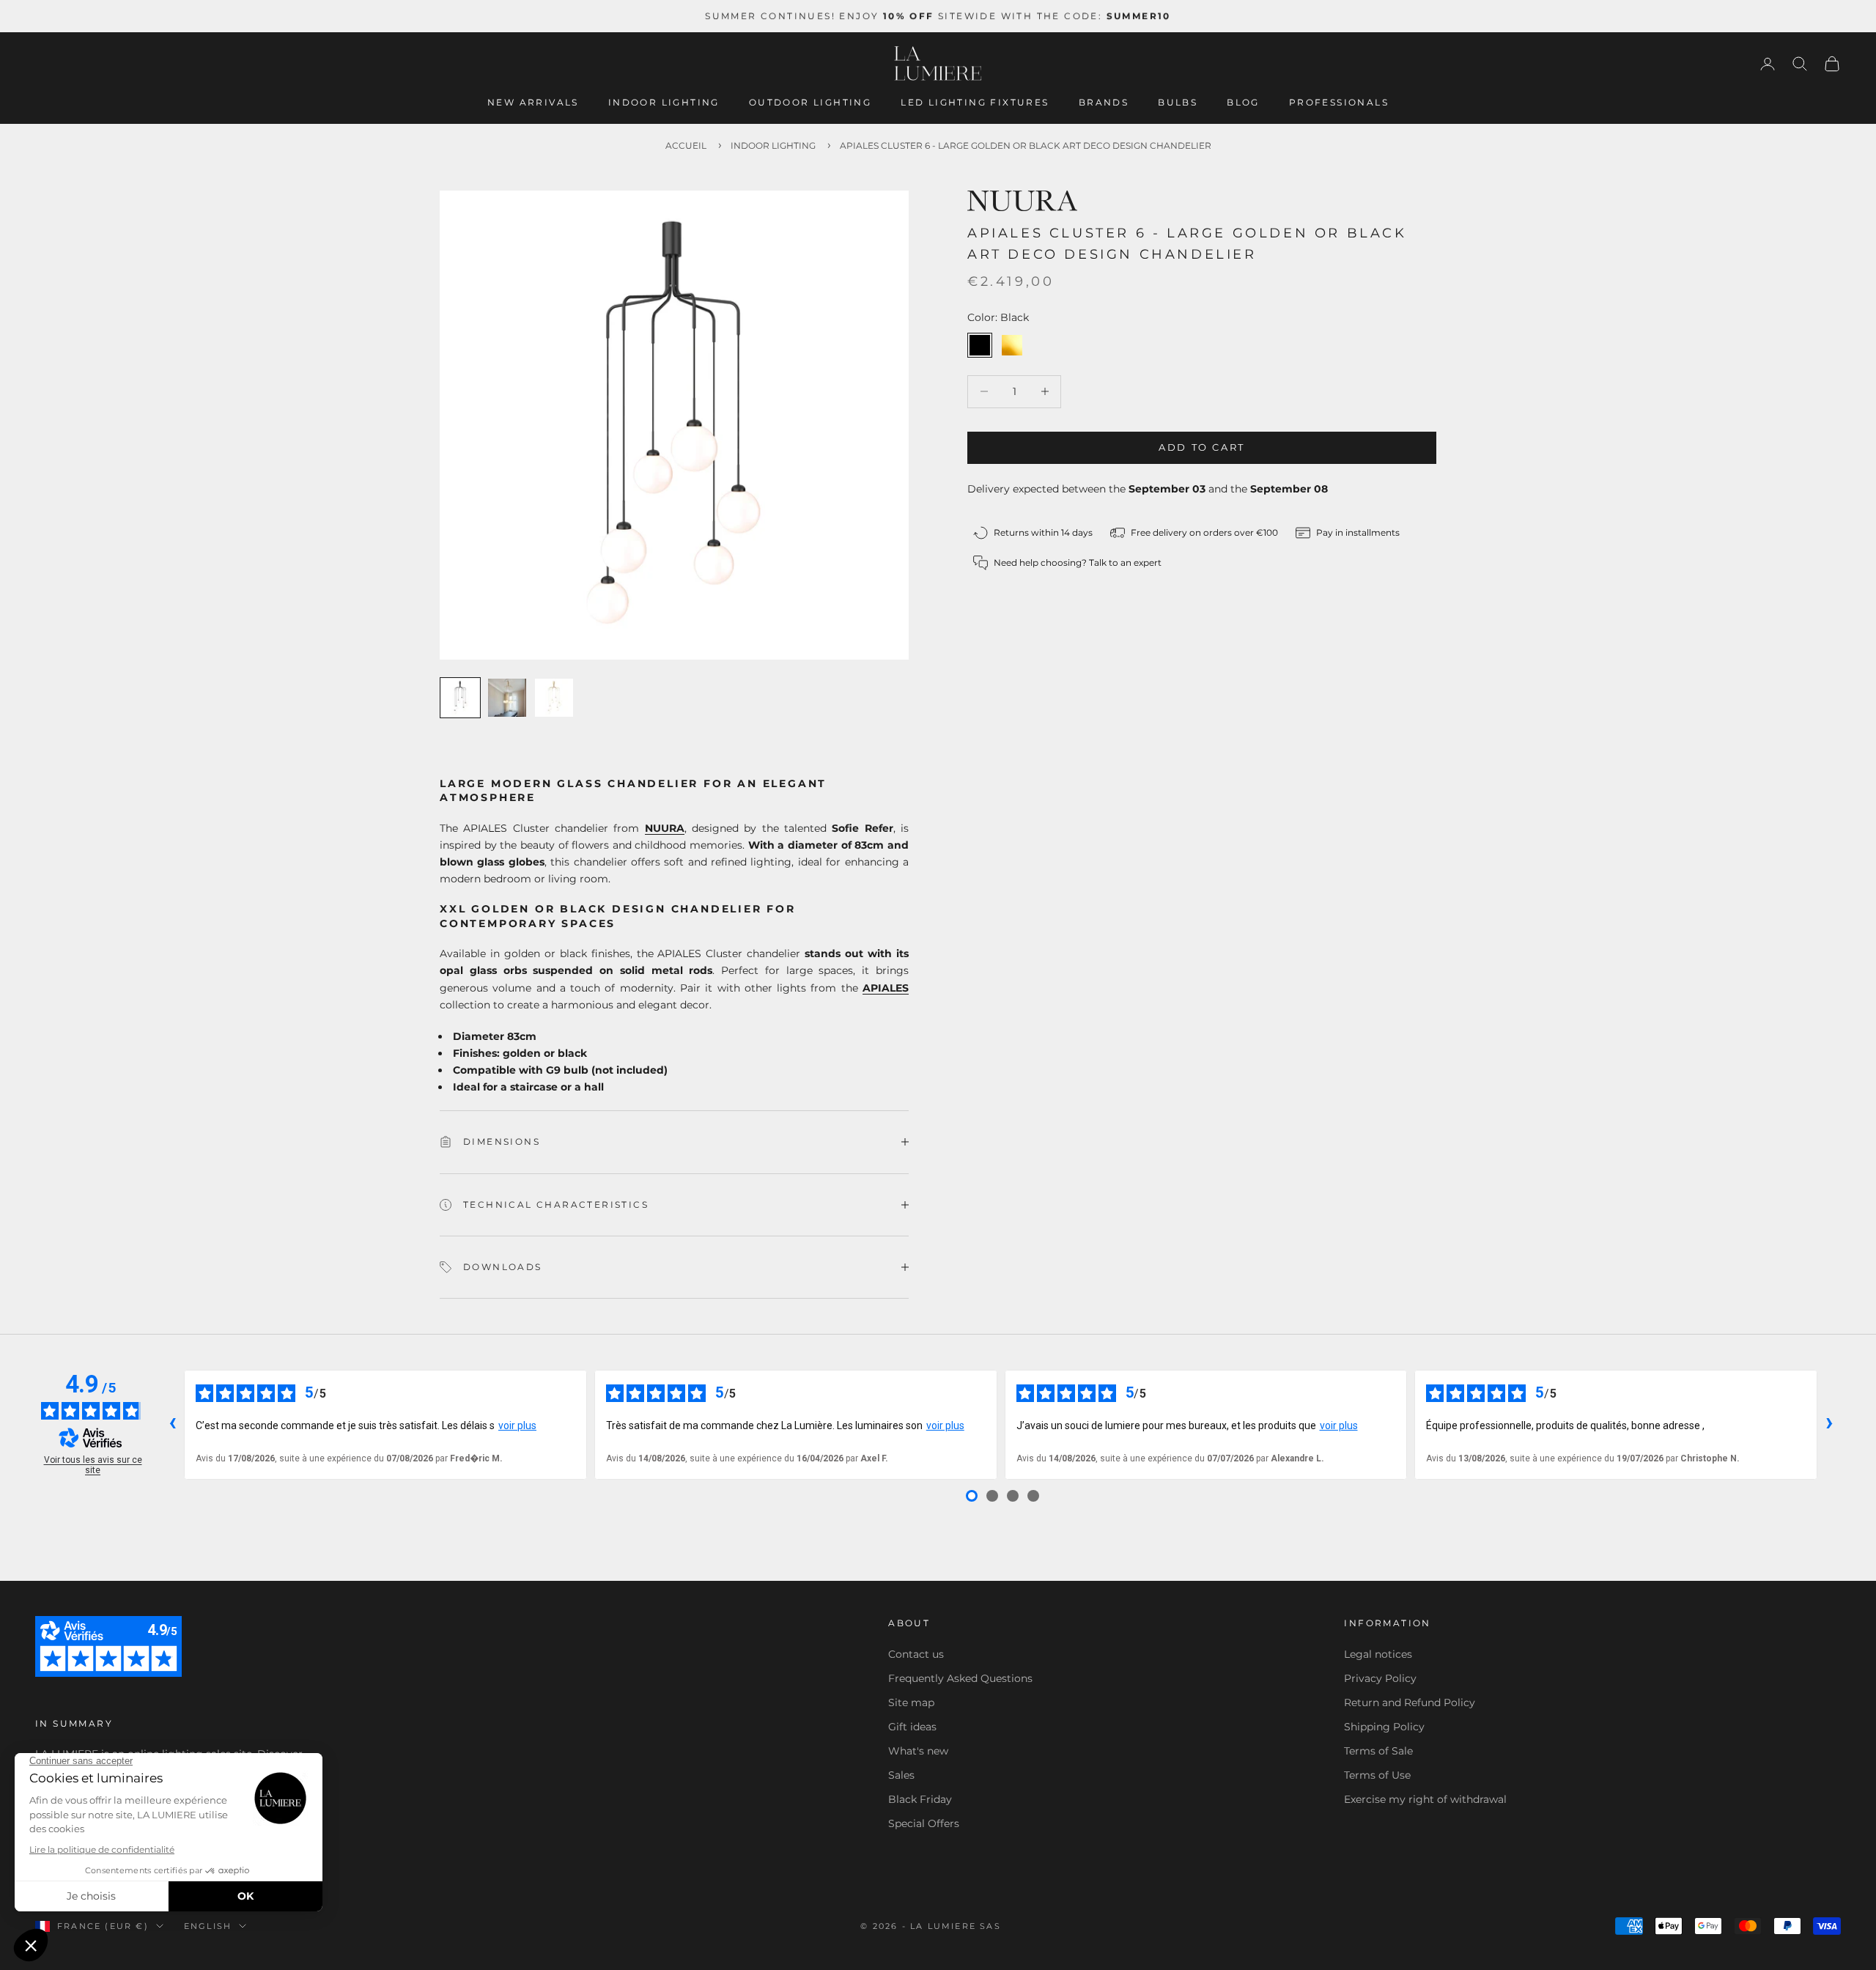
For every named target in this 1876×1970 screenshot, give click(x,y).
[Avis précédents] (172, 1425)
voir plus (517, 1425)
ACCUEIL (686, 145)
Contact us (916, 1654)
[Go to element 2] (507, 698)
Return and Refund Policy (1410, 1702)
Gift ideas (912, 1727)
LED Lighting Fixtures (975, 102)
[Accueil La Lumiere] (938, 64)
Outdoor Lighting (810, 102)
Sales (901, 1775)
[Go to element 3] (554, 698)
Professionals (1339, 102)
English (208, 1926)
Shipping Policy (1384, 1727)
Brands (1104, 102)
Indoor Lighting (664, 102)
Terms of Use (1377, 1775)
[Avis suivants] (1829, 1425)
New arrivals (533, 102)
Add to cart (1202, 447)
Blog (1243, 102)
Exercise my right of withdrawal (1425, 1799)
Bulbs (1178, 102)
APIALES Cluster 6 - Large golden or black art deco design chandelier (1026, 145)
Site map (911, 1702)
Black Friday (920, 1799)
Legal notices (1378, 1654)
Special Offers (924, 1823)
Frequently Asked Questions (960, 1678)
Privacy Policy (1380, 1678)
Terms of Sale (1378, 1751)
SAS (990, 1926)
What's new (918, 1751)
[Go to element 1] (460, 698)
